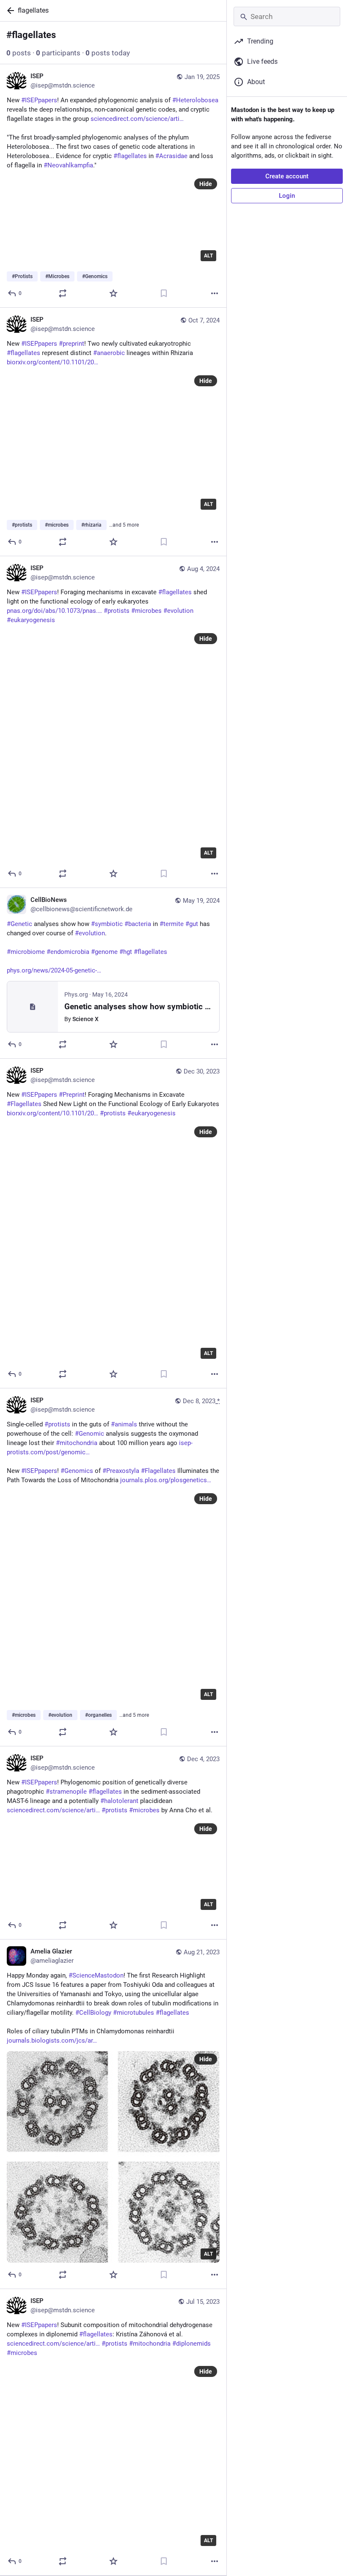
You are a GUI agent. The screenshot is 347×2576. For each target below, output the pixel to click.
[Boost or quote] (63, 293)
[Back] (9, 11)
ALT (208, 256)
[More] (215, 293)
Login (287, 196)
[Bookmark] (164, 293)
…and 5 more (124, 525)
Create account (287, 176)
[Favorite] (113, 293)
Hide (206, 184)
